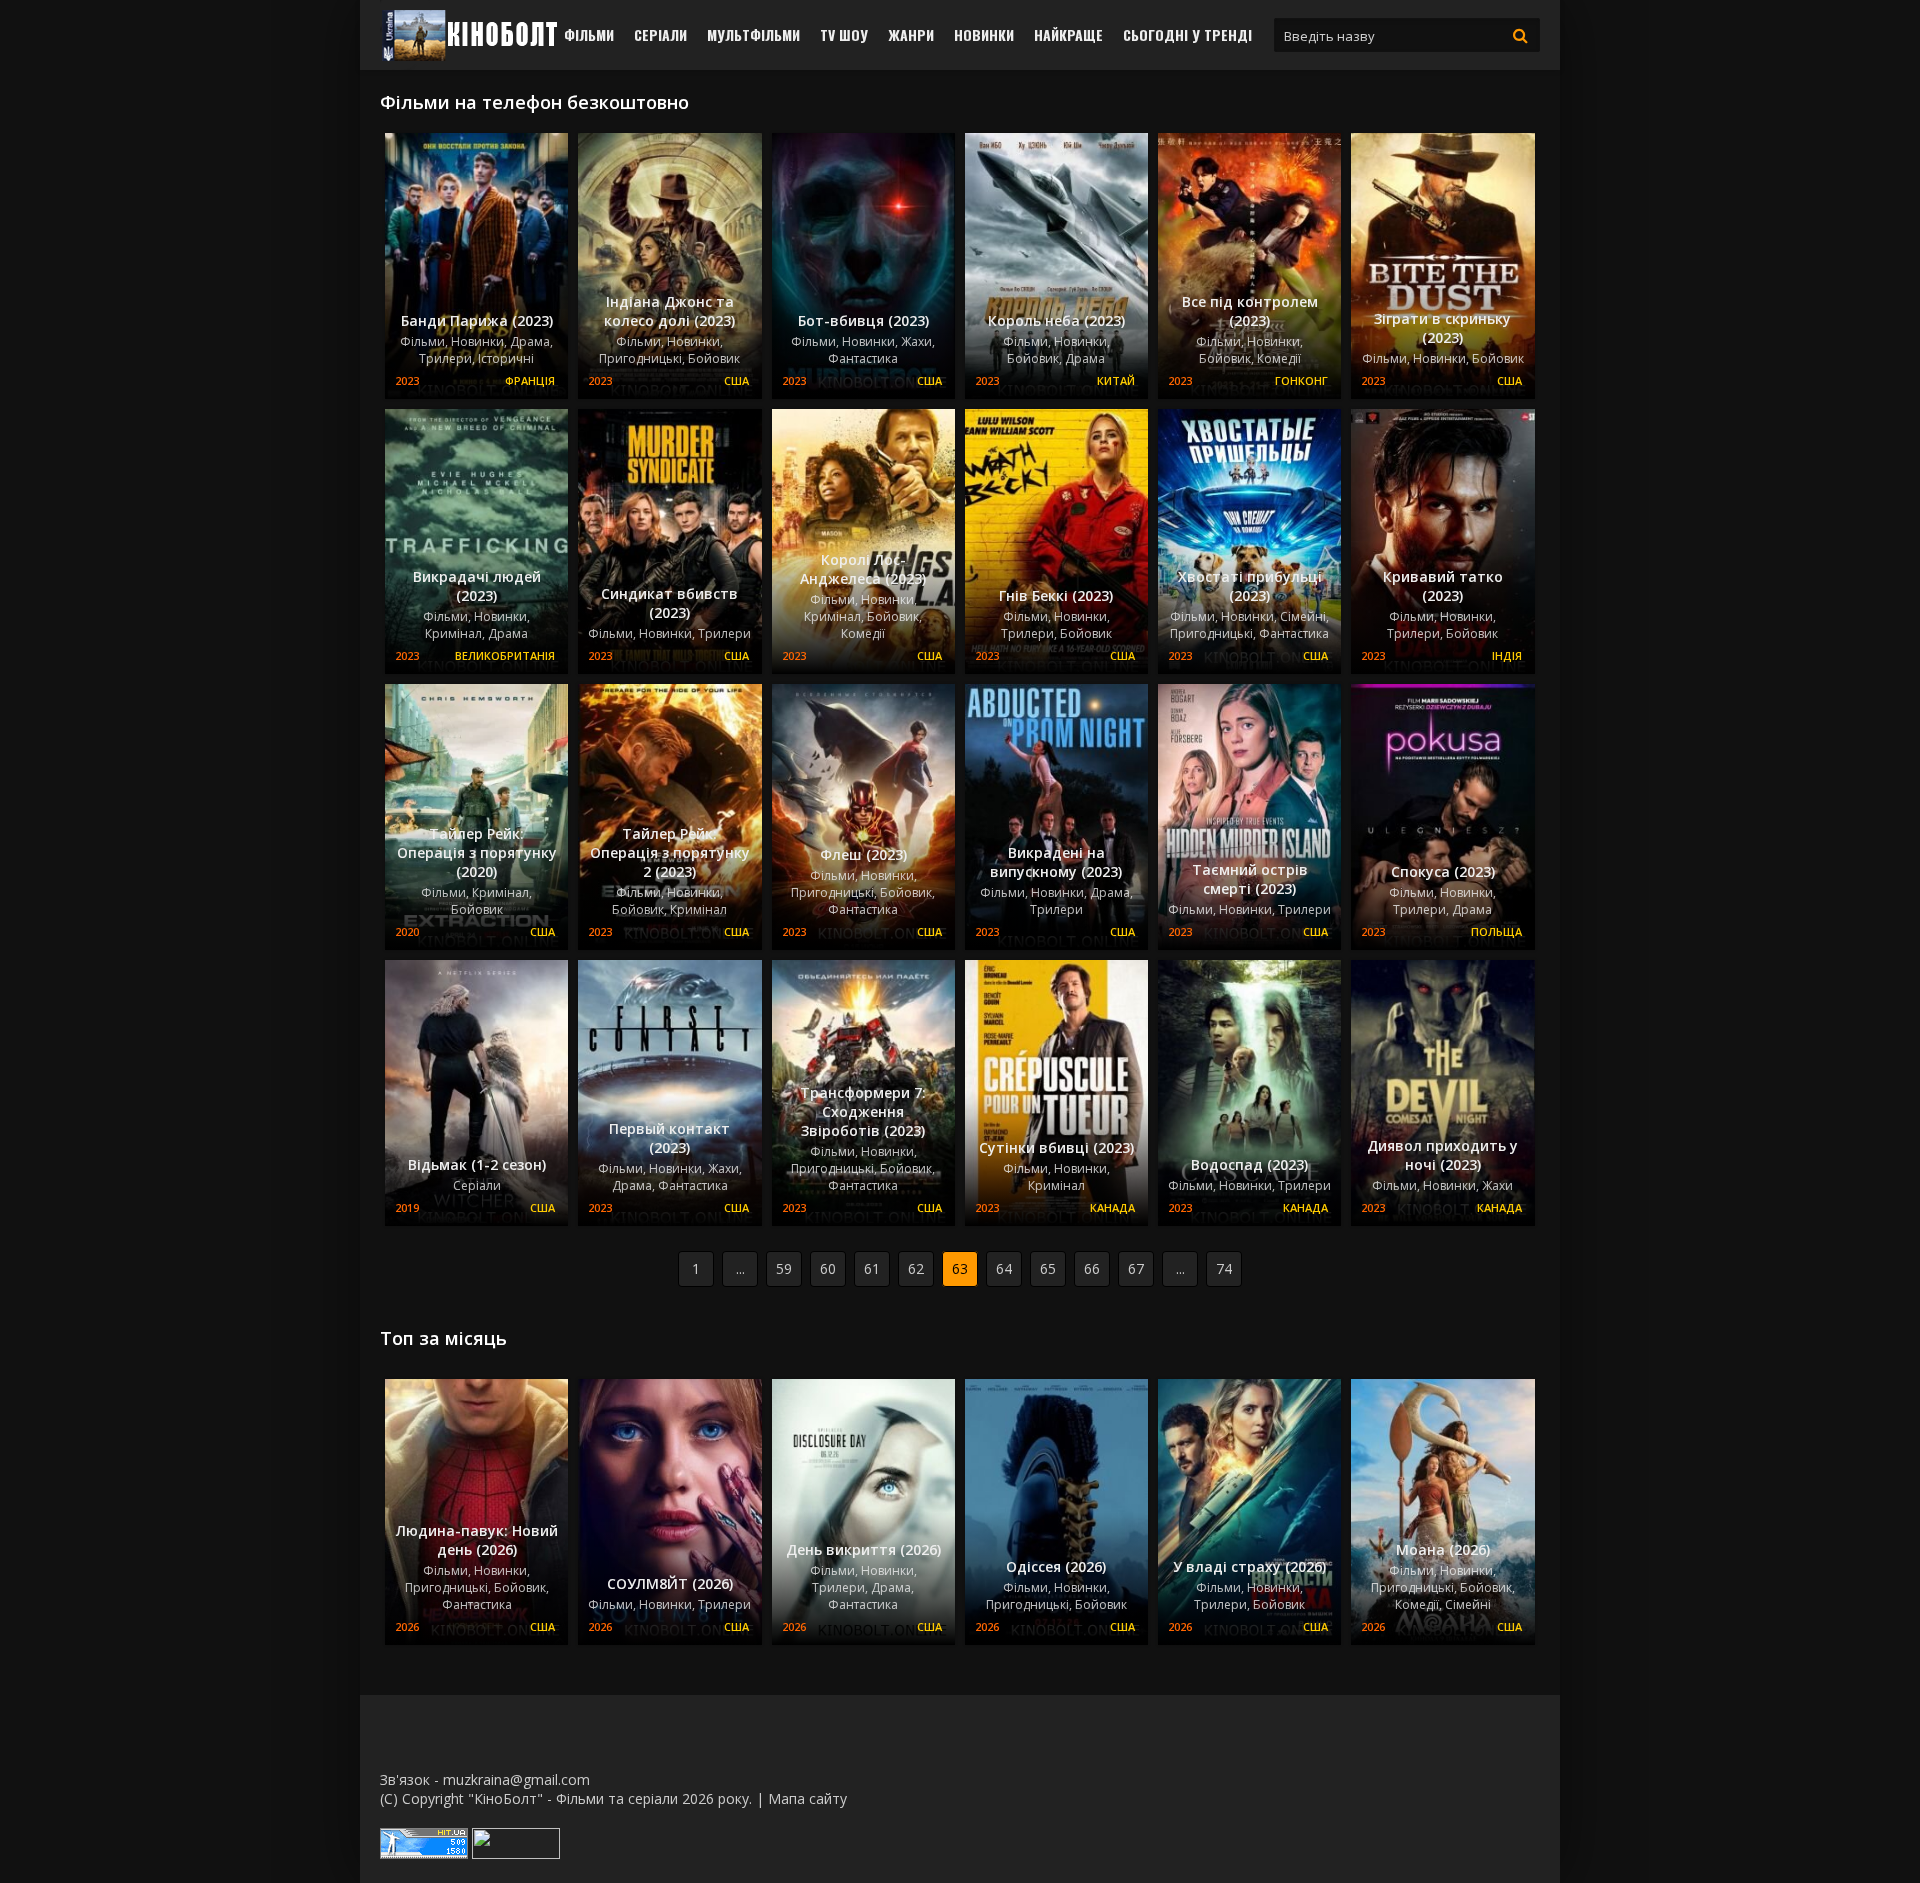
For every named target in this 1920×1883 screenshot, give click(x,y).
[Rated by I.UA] (516, 1853)
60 (828, 1268)
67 (1136, 1268)
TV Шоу (844, 34)
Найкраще (1068, 34)
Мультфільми (753, 34)
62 (916, 1268)
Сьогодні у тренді (1187, 34)
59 (784, 1268)
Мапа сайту (807, 1798)
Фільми (589, 34)
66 (1092, 1268)
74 (1224, 1268)
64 (1004, 1268)
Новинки (984, 34)
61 (872, 1268)
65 (1048, 1268)
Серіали (660, 34)
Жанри (911, 34)
